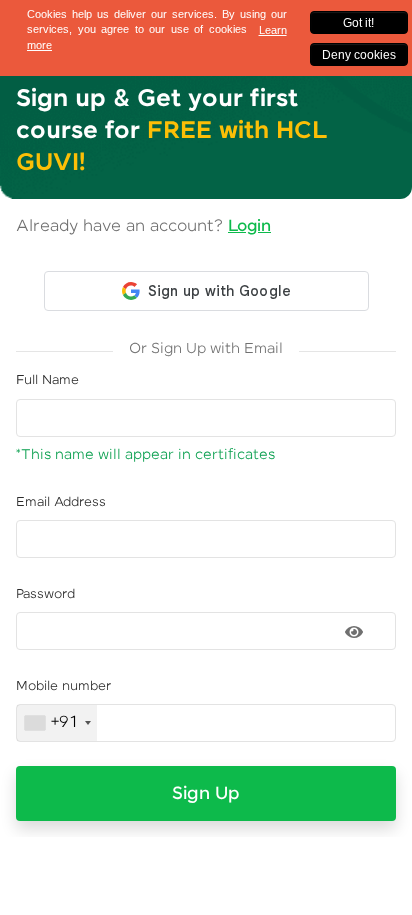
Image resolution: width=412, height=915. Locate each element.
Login (249, 226)
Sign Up (206, 794)
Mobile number (63, 686)
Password (45, 594)
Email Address (61, 502)
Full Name (47, 380)
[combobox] (57, 723)
